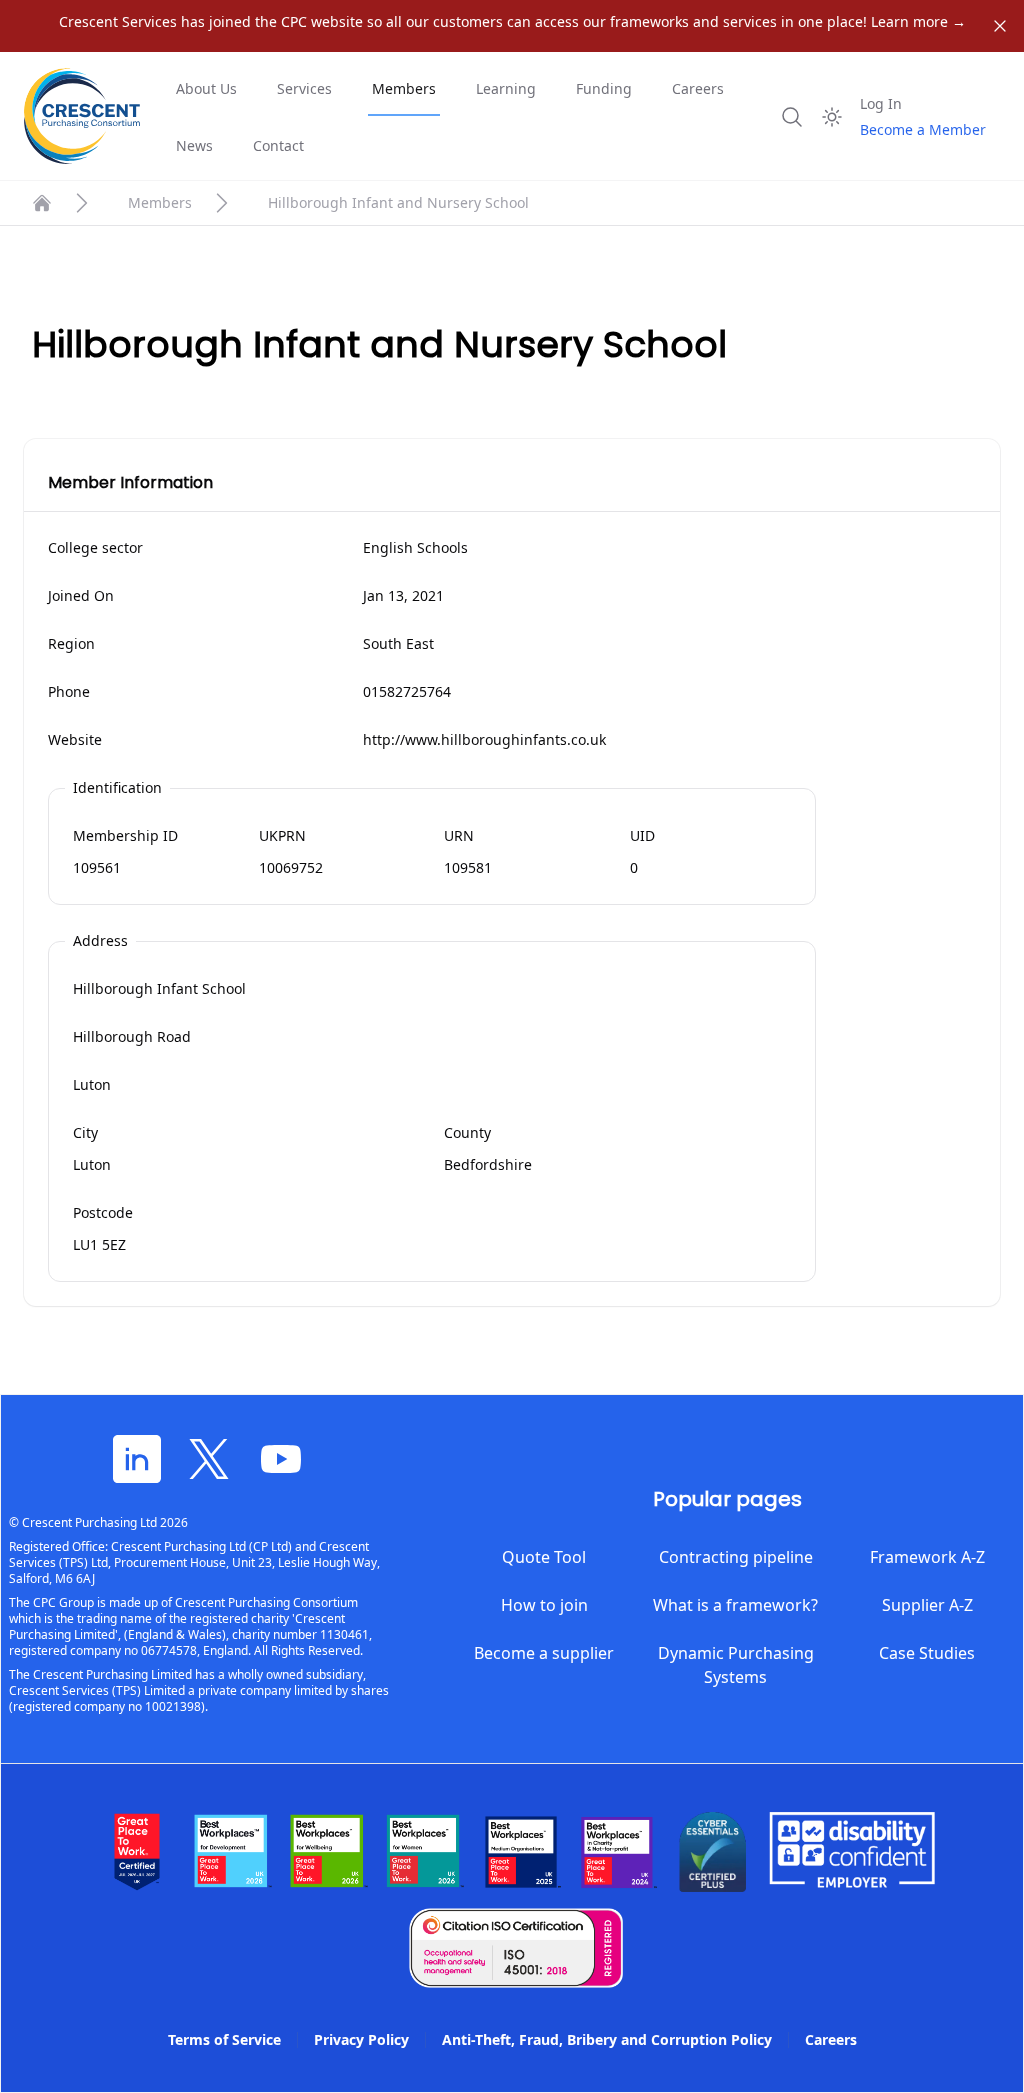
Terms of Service (224, 2039)
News (194, 145)
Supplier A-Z (927, 1605)
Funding (604, 88)
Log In (881, 103)
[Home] (42, 203)
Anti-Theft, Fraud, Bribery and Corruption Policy (607, 2039)
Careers (698, 88)
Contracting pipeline (736, 1557)
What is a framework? (735, 1605)
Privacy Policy (361, 2039)
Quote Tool (544, 1557)
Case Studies (927, 1653)
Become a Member (923, 129)
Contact (278, 145)
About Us (206, 88)
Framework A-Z (927, 1557)
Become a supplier (544, 1653)
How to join (544, 1605)
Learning (506, 88)
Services (304, 88)
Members (404, 88)
